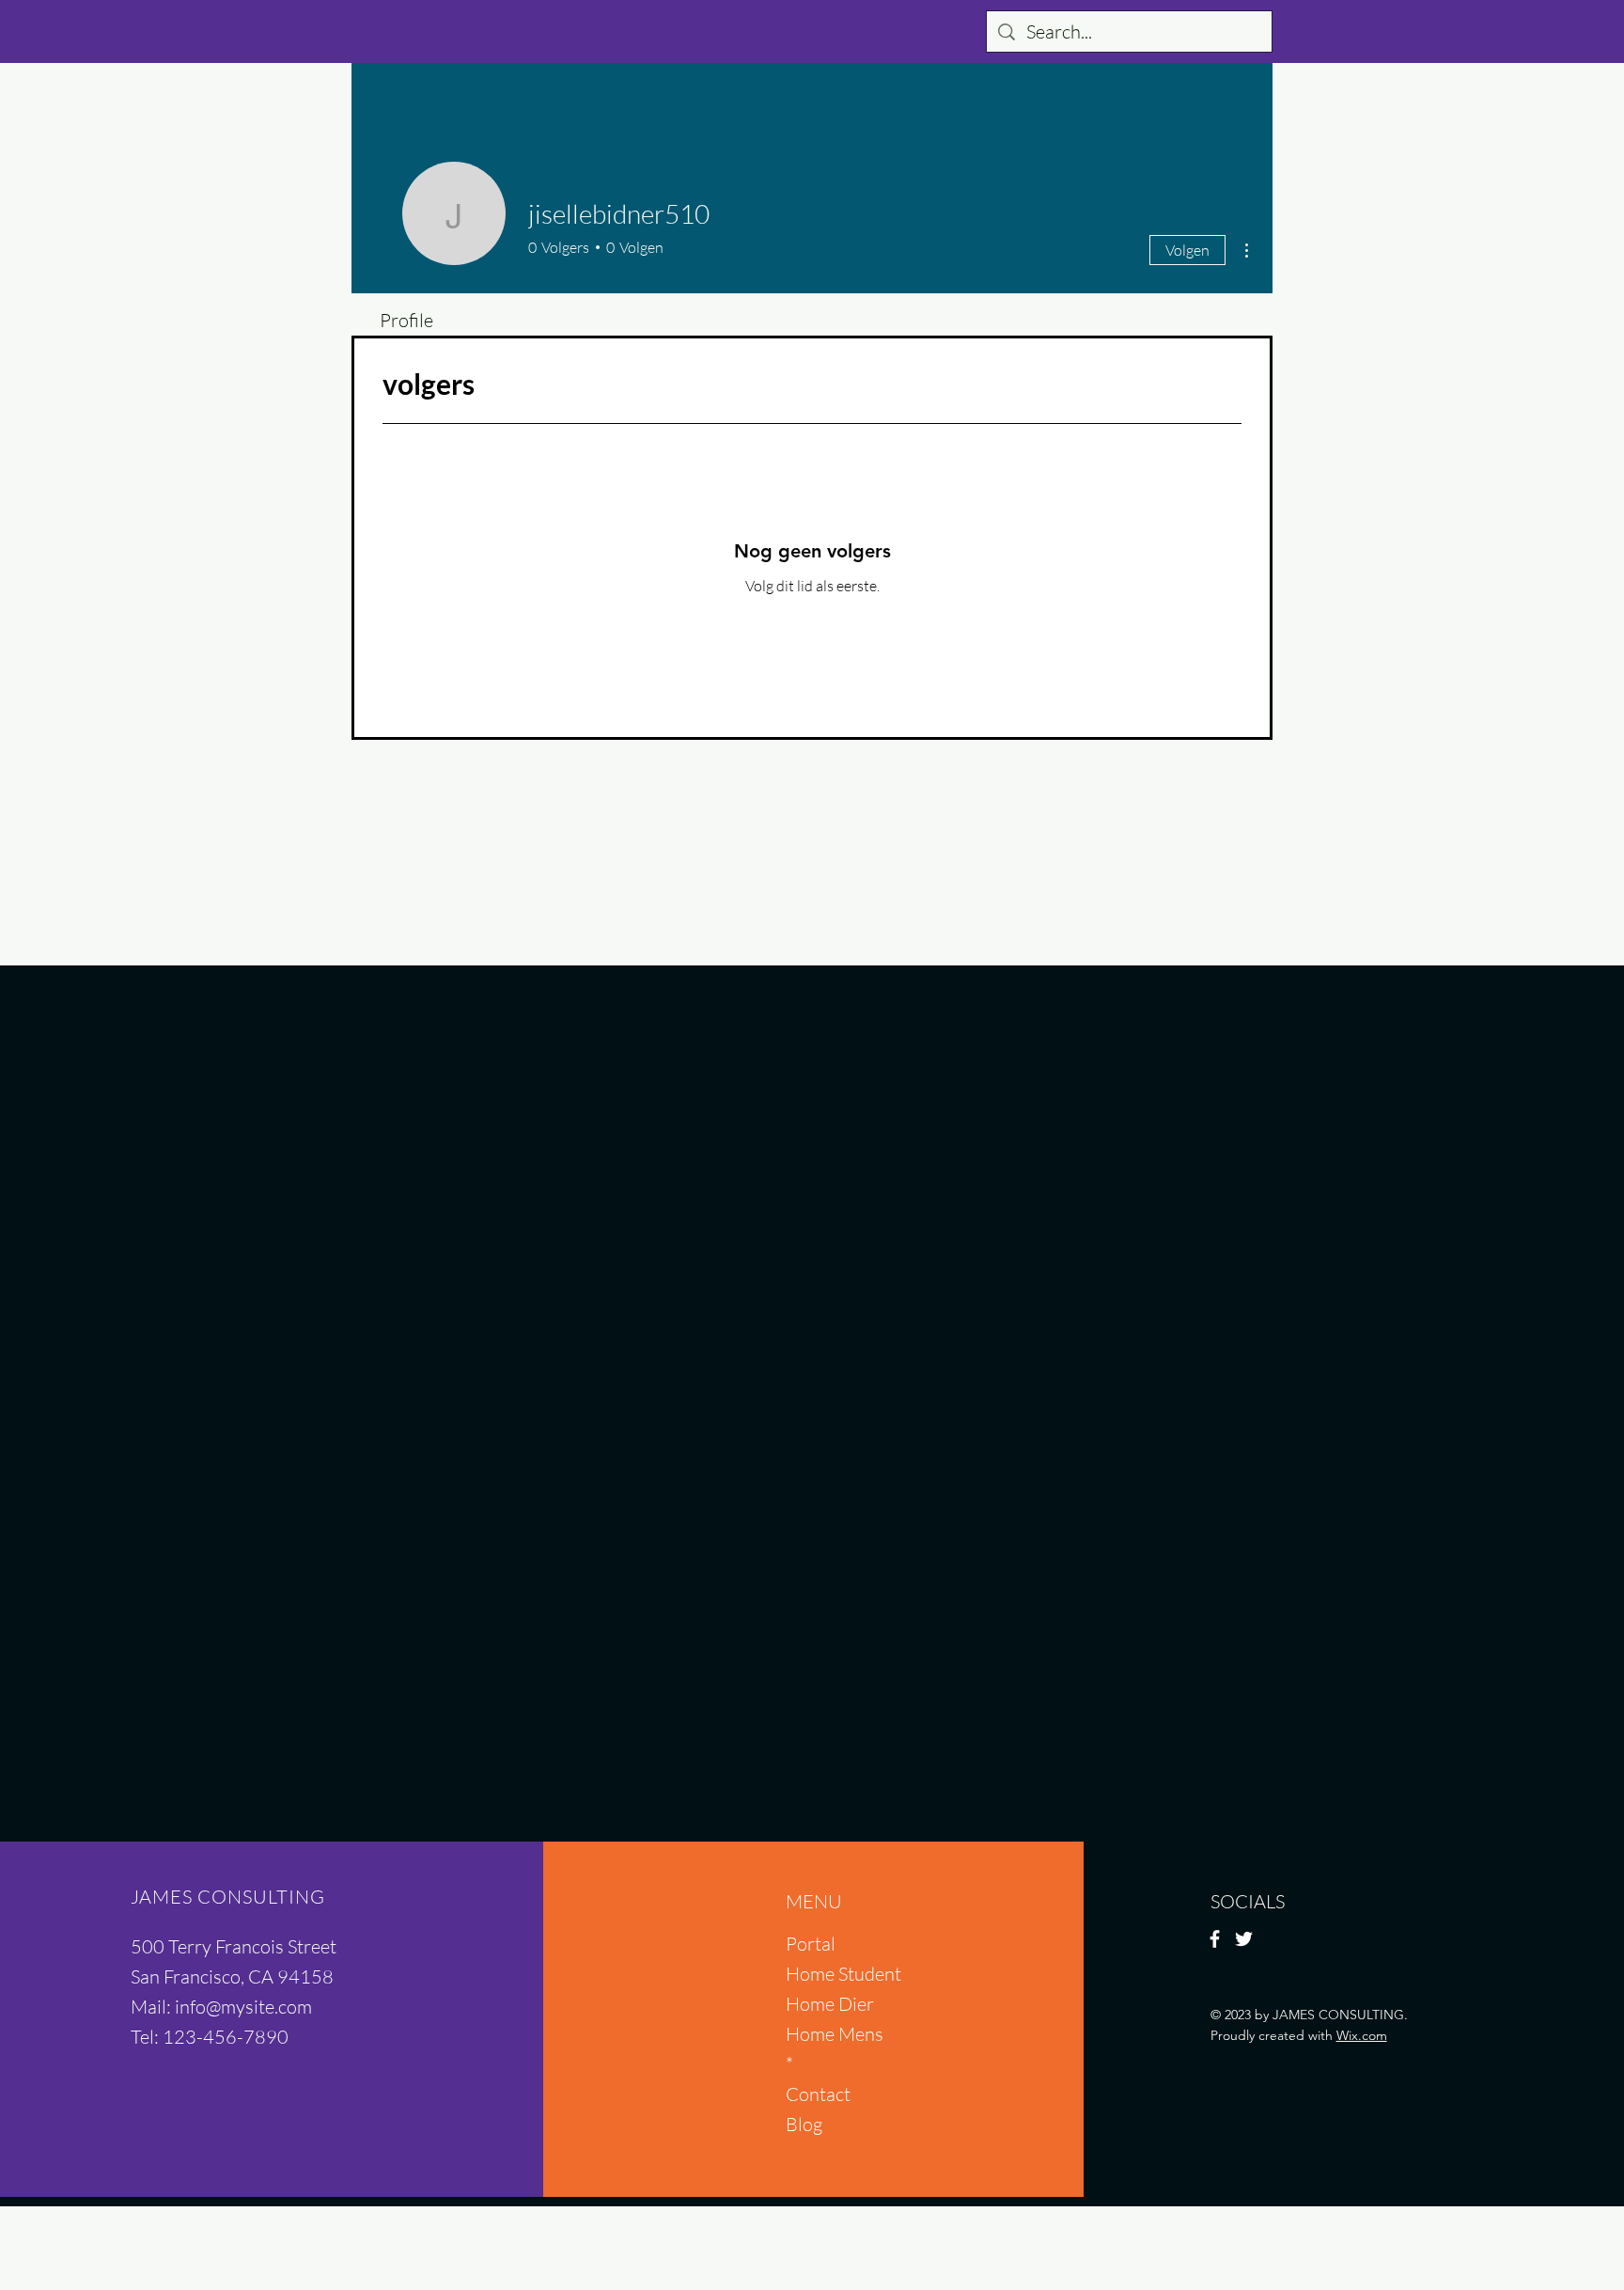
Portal (811, 1944)
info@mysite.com (243, 2007)
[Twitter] (1244, 1939)
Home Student (843, 1974)
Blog (804, 2124)
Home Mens (835, 2034)
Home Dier (830, 2004)
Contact (818, 2094)
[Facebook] (1215, 1939)
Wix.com (1362, 2035)
